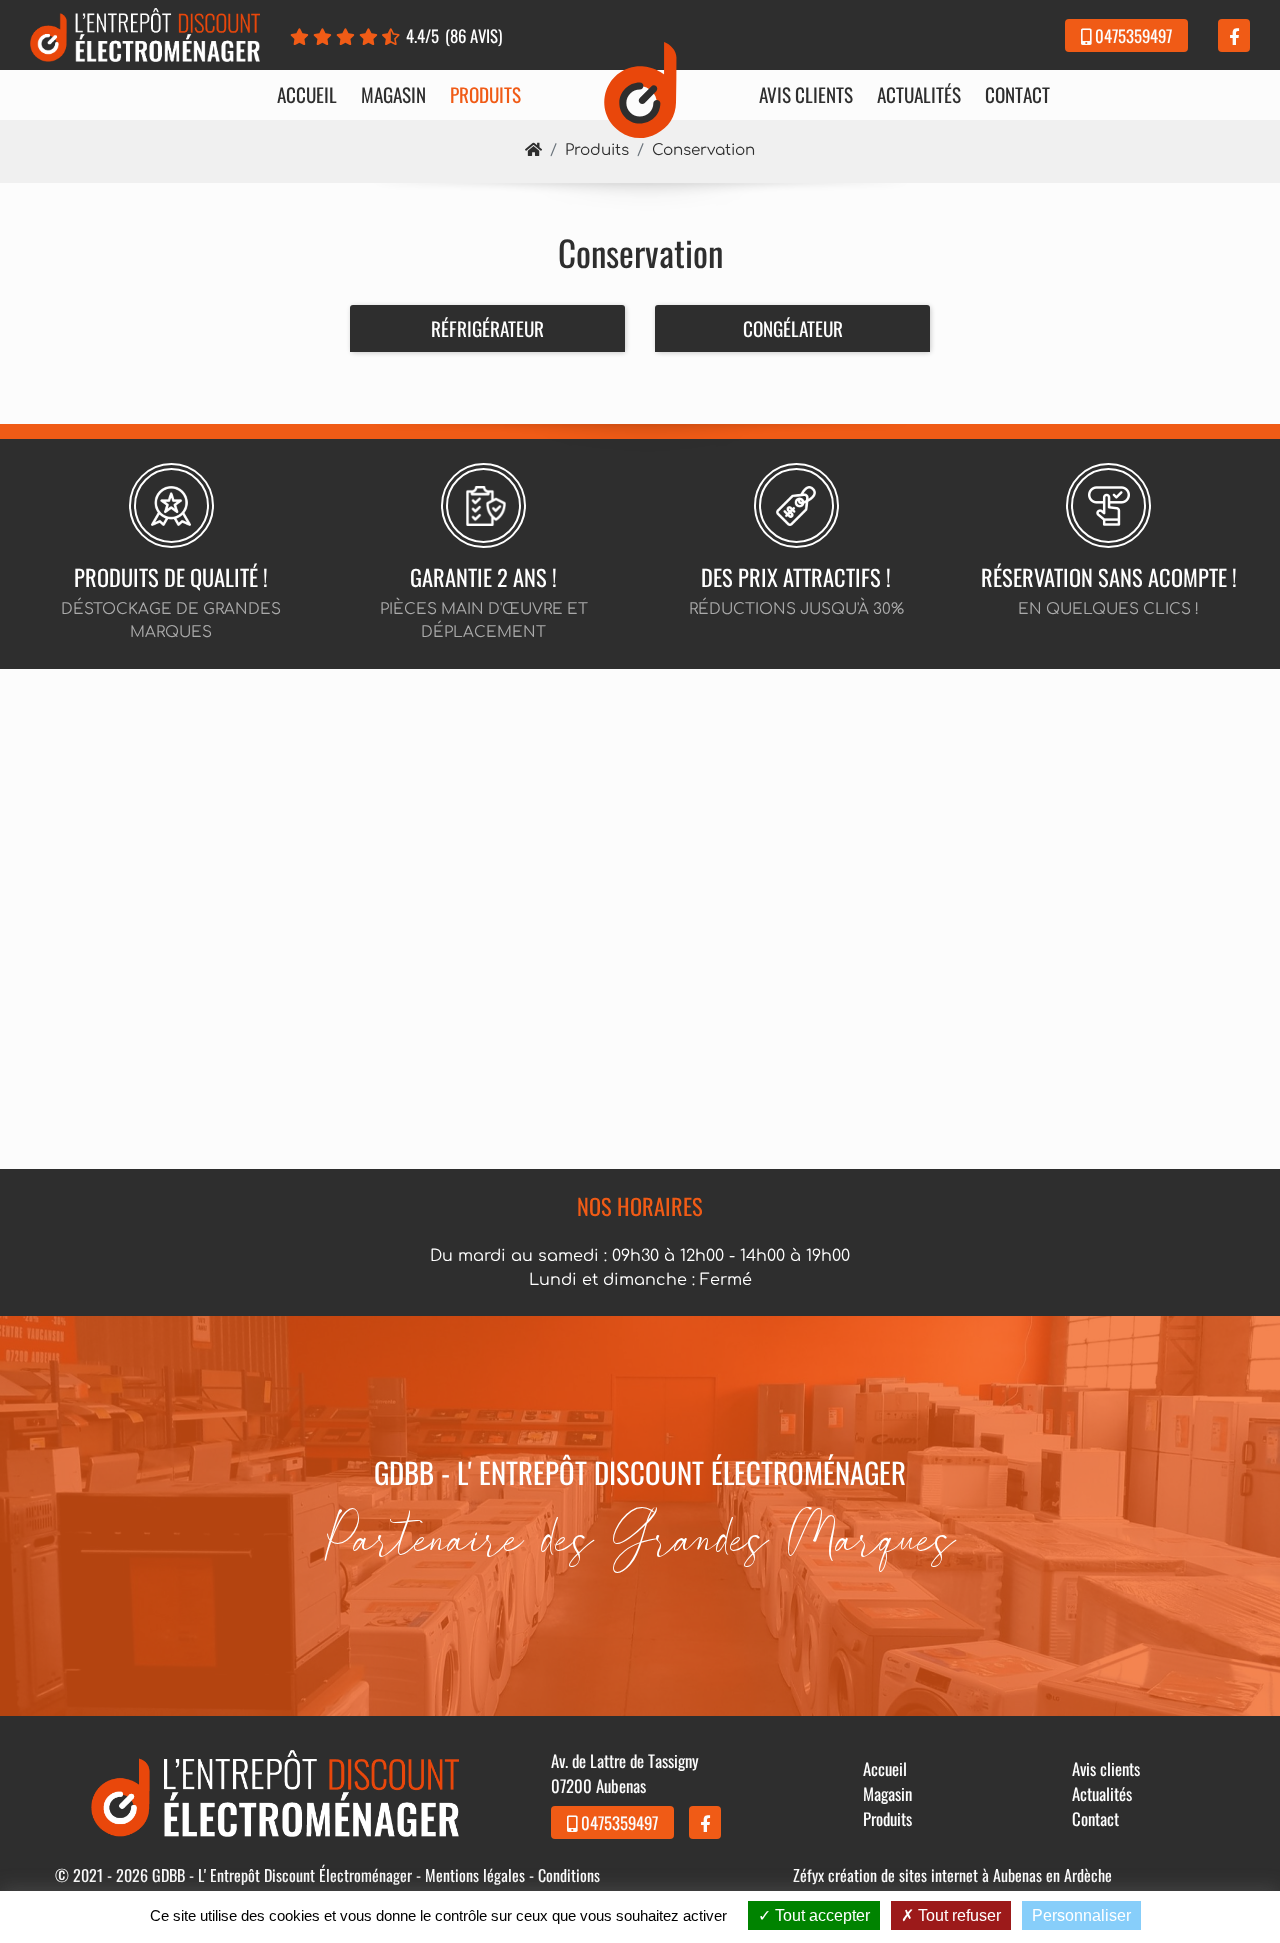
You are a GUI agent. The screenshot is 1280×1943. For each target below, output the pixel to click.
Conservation (703, 150)
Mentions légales (475, 1875)
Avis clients (806, 95)
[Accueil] (533, 150)
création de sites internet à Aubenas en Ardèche (970, 1875)
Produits (485, 95)
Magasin (393, 95)
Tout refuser (957, 1915)
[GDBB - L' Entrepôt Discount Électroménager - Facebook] (1234, 35)
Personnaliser (1081, 1915)
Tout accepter (820, 1915)
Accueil (307, 95)
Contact (1017, 95)
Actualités (919, 95)
